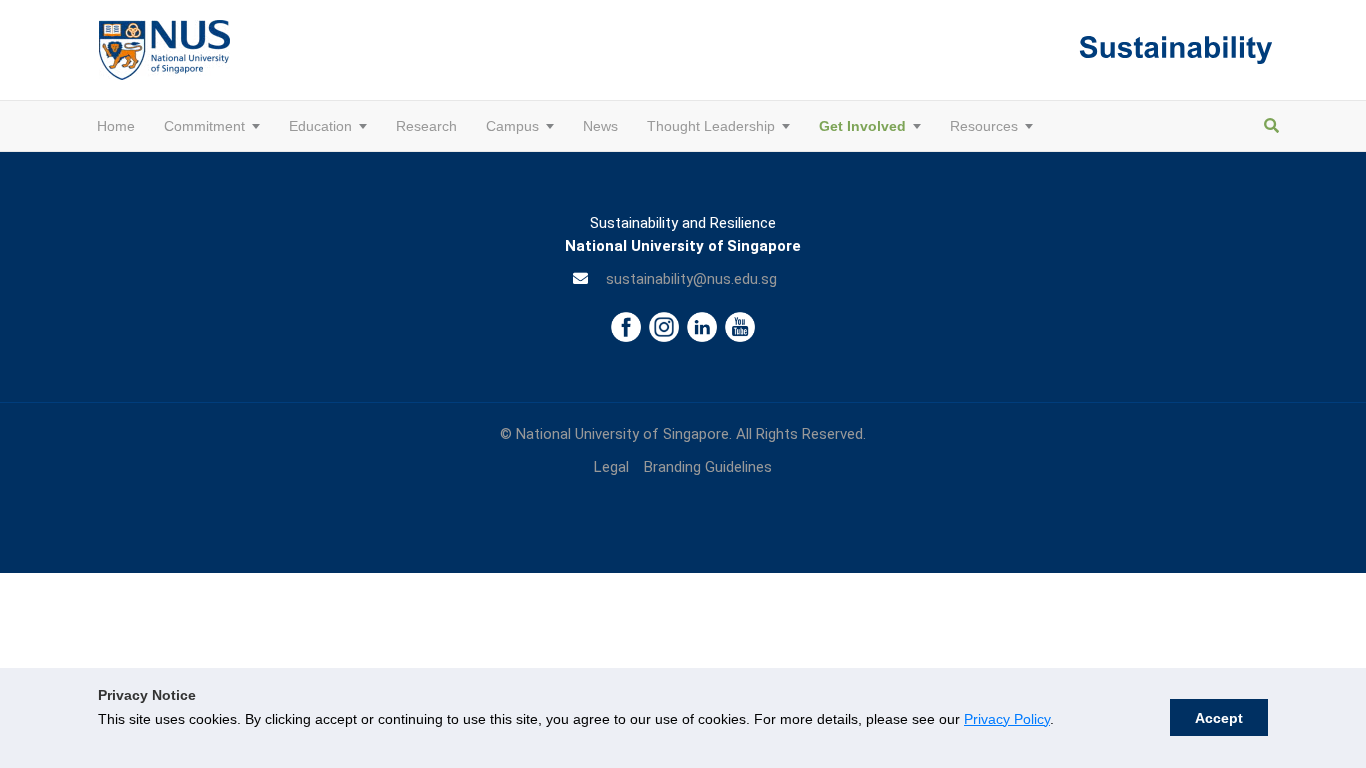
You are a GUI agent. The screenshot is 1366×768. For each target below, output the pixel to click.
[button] (252, 126)
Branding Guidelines (708, 467)
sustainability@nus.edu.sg (691, 279)
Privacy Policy (1007, 719)
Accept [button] (1219, 718)
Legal (611, 467)
